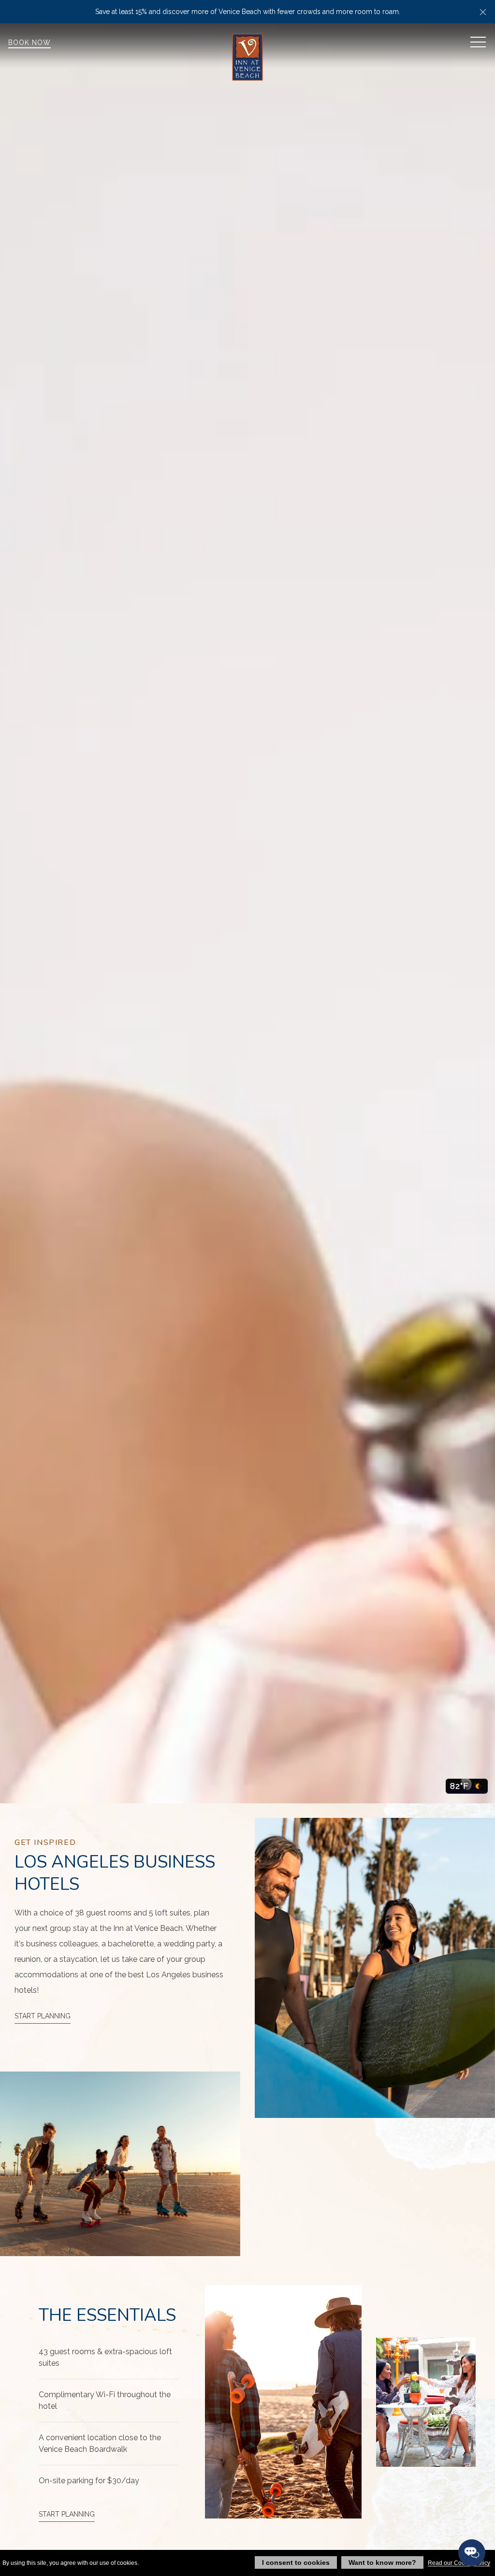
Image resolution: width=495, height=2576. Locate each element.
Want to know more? (382, 2562)
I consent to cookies (296, 2562)
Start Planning (43, 2016)
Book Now (29, 43)
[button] (483, 12)
